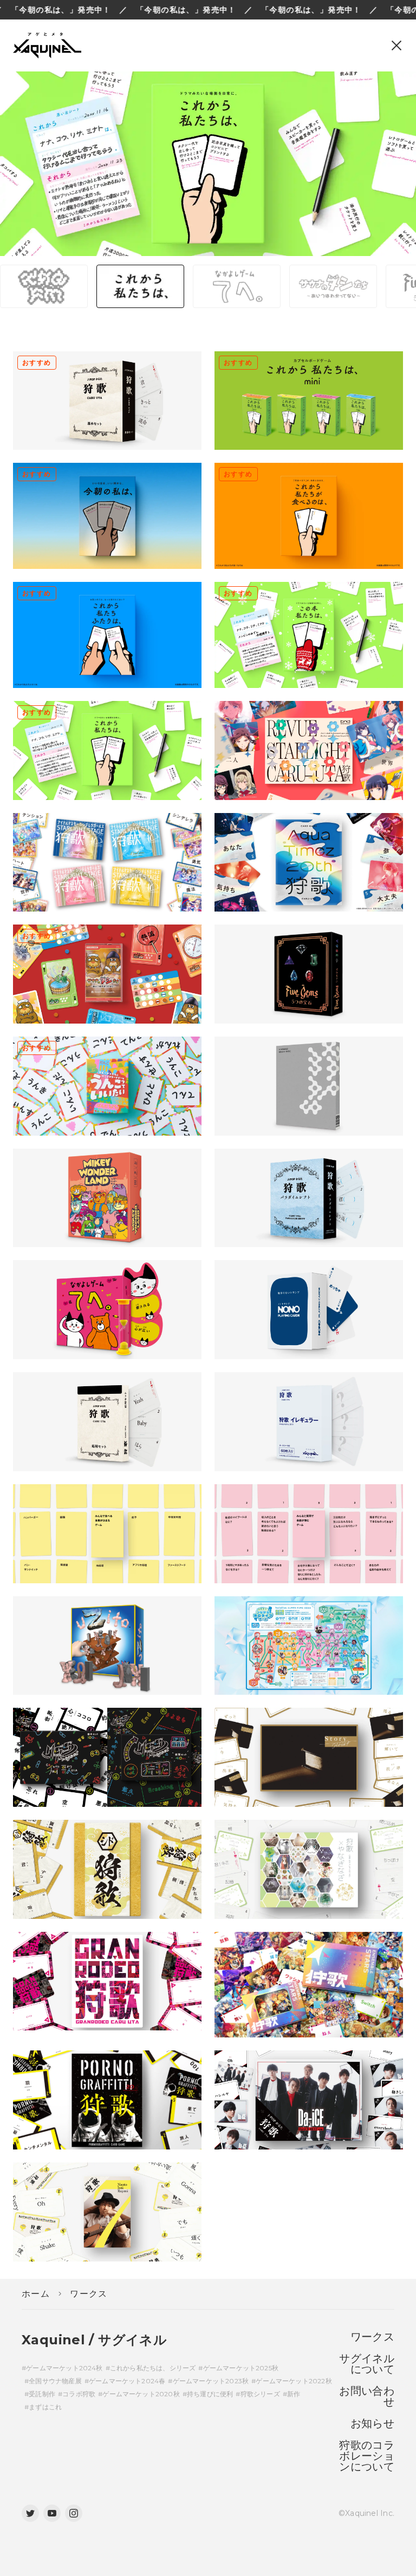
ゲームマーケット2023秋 (211, 2381)
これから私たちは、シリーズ (153, 2368)
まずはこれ (45, 2407)
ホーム (36, 2294)
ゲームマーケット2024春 (127, 2381)
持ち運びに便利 (210, 2394)
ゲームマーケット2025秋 (241, 2368)
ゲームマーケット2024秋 (64, 2368)
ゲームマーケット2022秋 (294, 2381)
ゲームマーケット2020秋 (141, 2394)
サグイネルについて (367, 2364)
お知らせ (372, 2423)
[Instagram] (74, 2513)
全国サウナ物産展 (55, 2381)
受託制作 (42, 2394)
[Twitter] (30, 2513)
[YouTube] (52, 2513)
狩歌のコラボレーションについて (367, 2456)
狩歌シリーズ (260, 2394)
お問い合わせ (367, 2396)
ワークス (89, 2294)
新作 (294, 2394)
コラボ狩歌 (79, 2394)
